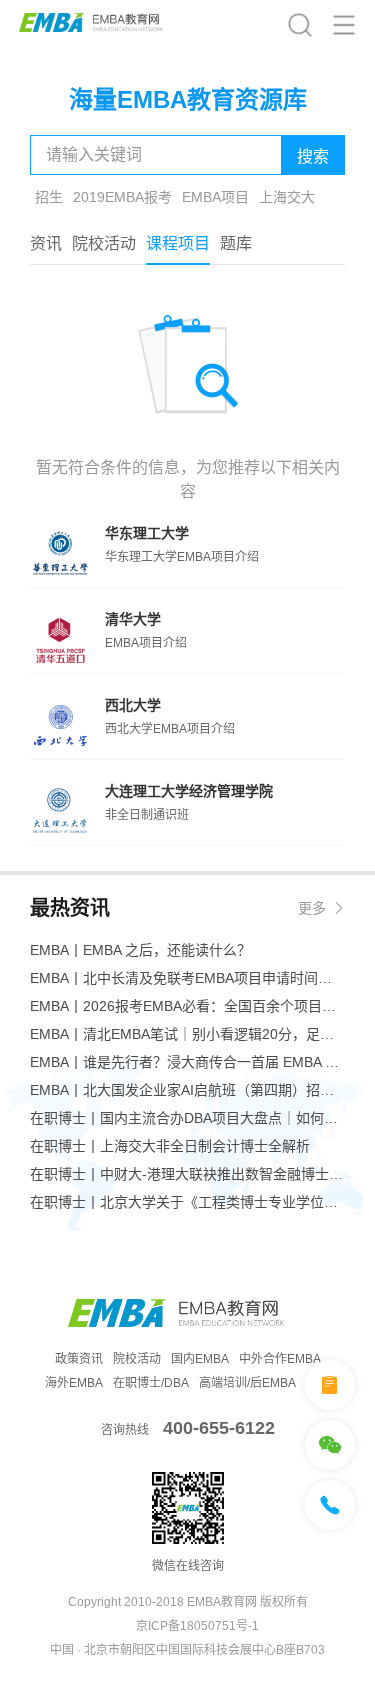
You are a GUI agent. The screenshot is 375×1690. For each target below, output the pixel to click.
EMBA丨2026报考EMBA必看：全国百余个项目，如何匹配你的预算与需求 (187, 1006)
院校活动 (104, 243)
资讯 (46, 243)
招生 (49, 197)
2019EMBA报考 (122, 197)
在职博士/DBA (151, 1383)
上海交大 (287, 197)
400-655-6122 (219, 1428)
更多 (312, 908)
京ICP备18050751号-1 (197, 1626)
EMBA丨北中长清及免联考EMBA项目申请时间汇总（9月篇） (187, 978)
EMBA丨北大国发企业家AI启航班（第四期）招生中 (187, 1090)
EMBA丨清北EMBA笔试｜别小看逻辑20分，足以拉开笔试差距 (187, 1034)
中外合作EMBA (280, 1359)
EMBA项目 (215, 197)
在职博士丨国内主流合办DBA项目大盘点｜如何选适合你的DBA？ (187, 1118)
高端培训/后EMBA (247, 1383)
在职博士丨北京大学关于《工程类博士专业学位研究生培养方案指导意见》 (187, 1202)
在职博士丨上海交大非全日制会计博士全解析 (170, 1146)
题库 (236, 243)
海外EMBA (74, 1383)
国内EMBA (200, 1359)
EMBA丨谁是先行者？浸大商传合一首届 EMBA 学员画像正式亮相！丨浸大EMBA (187, 1062)
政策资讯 (79, 1359)
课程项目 (178, 243)
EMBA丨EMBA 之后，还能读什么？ (140, 950)
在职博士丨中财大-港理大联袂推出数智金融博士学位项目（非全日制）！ (187, 1174)
